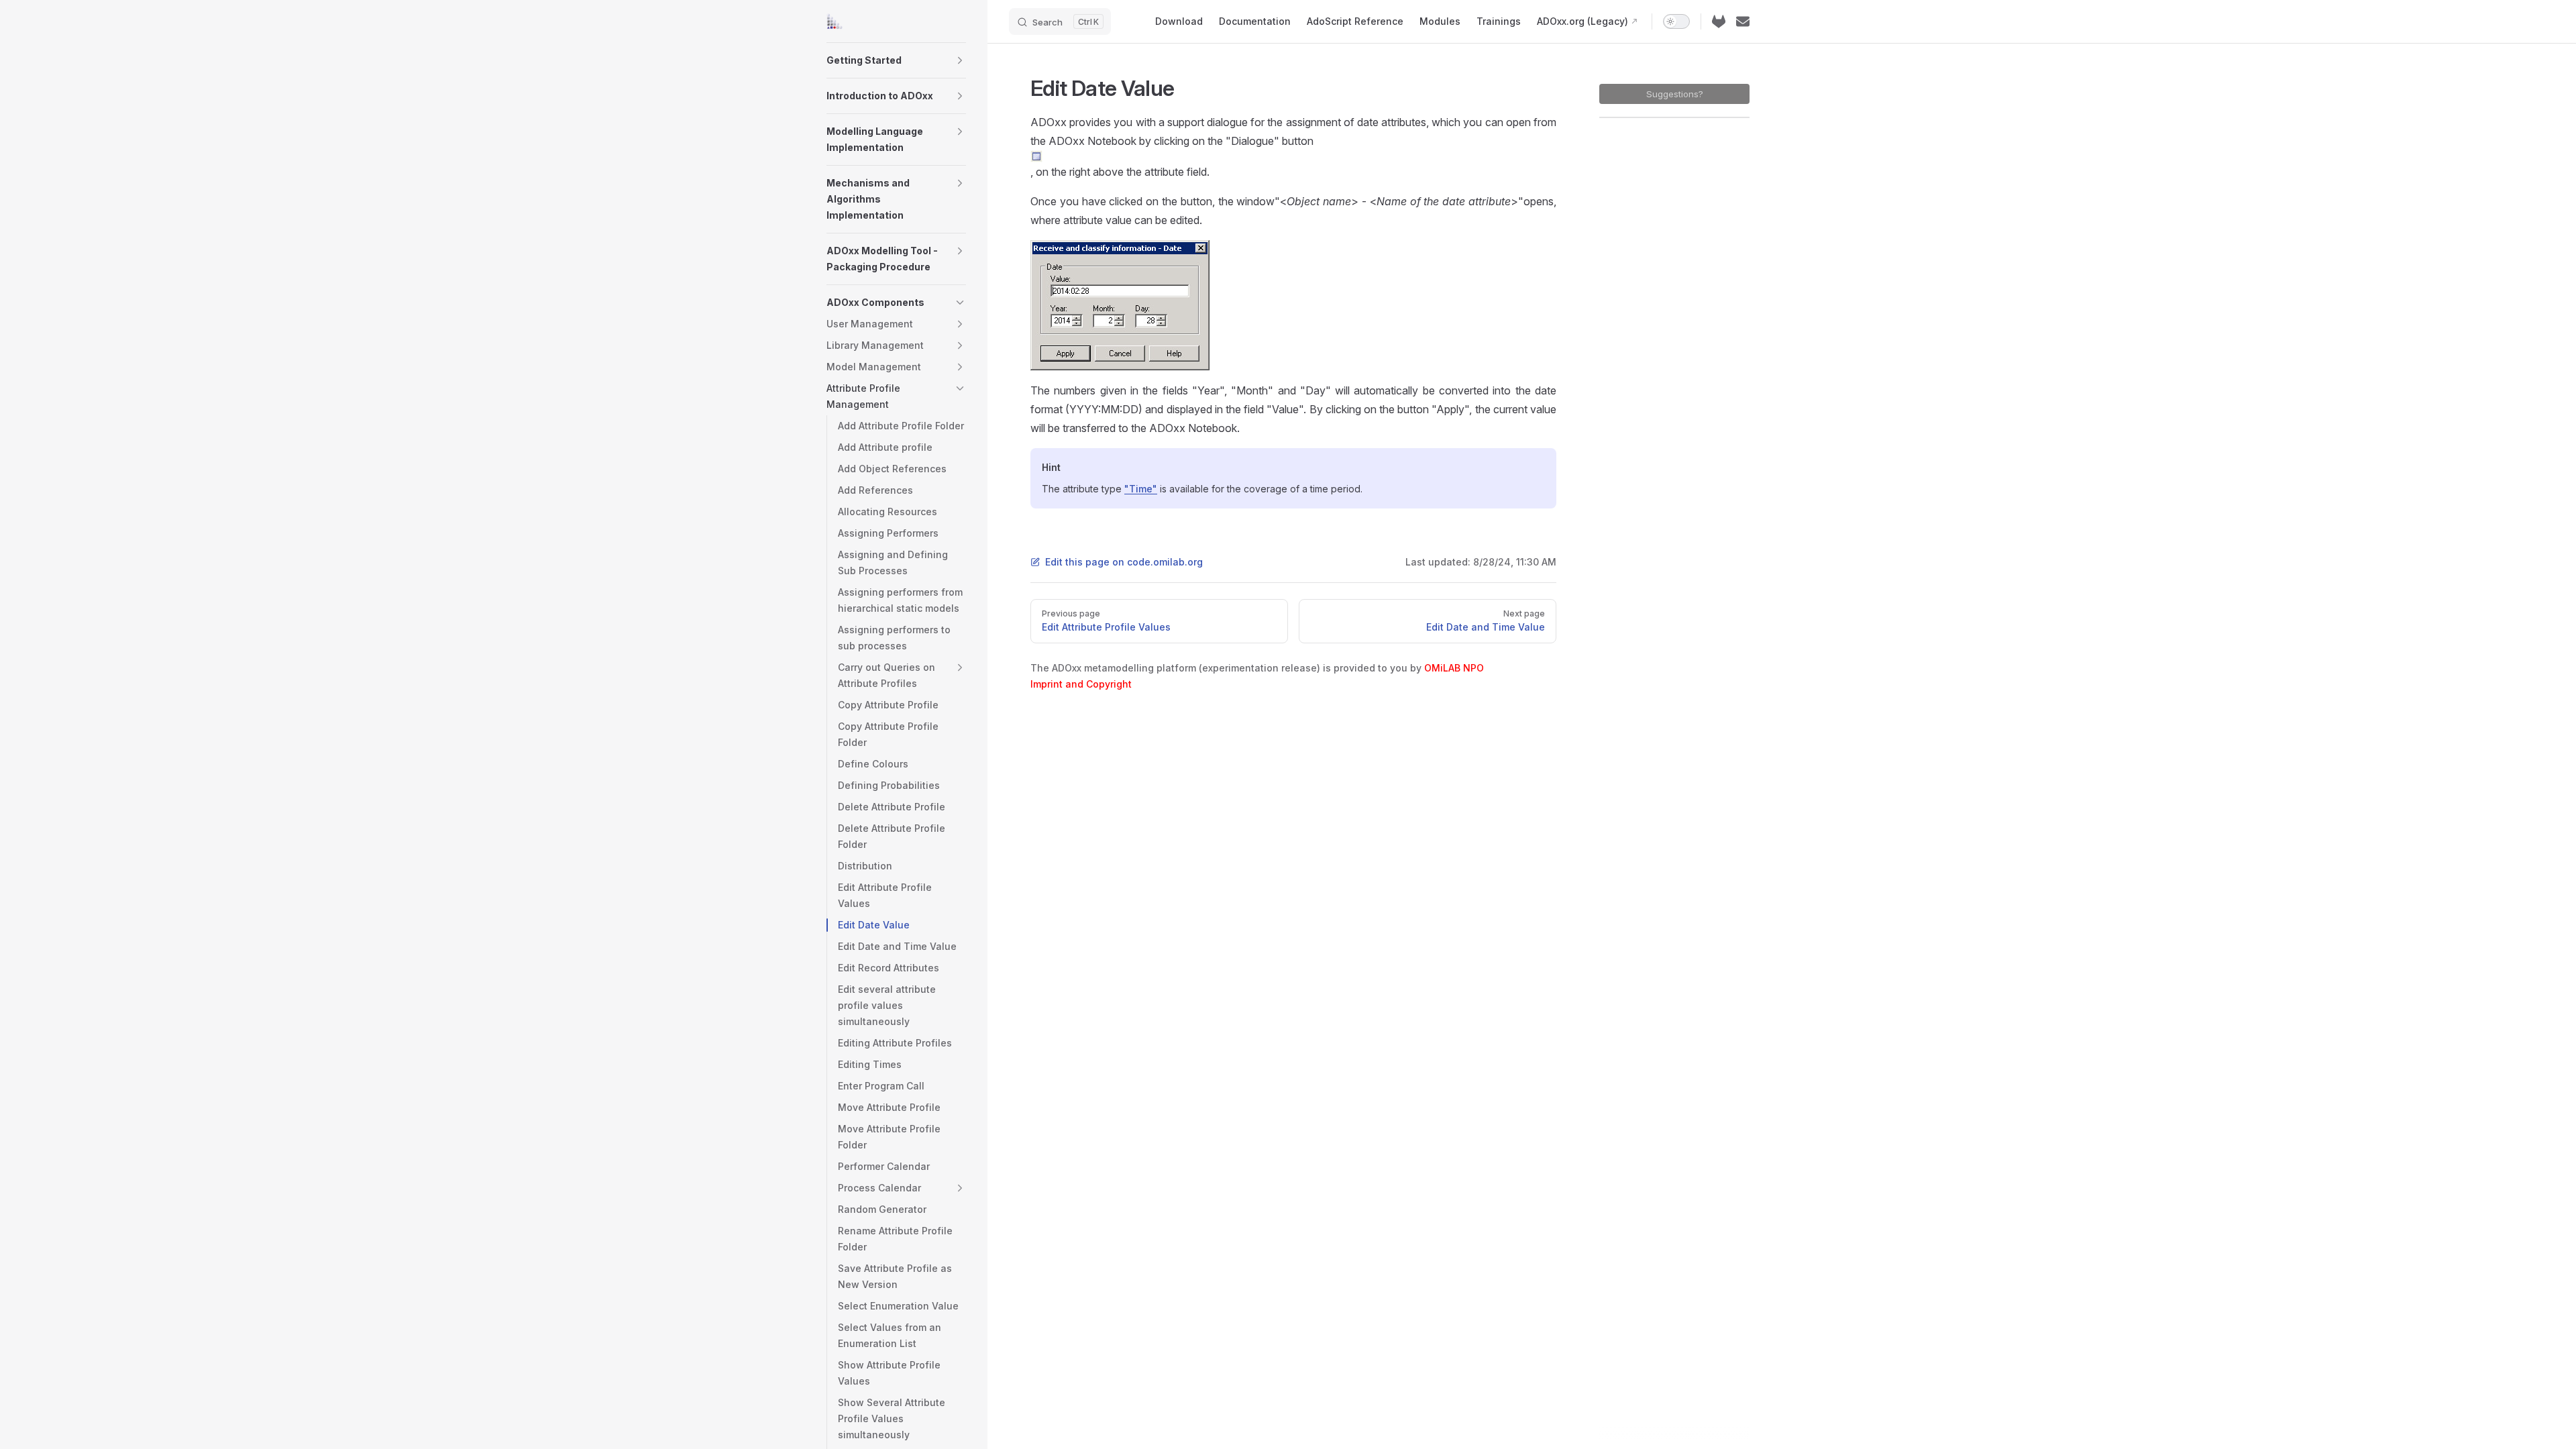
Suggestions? (1675, 94)
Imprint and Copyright (1081, 684)
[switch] (1676, 21)
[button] (960, 60)
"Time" (1141, 489)
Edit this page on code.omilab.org (1124, 562)
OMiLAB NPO (1454, 668)
